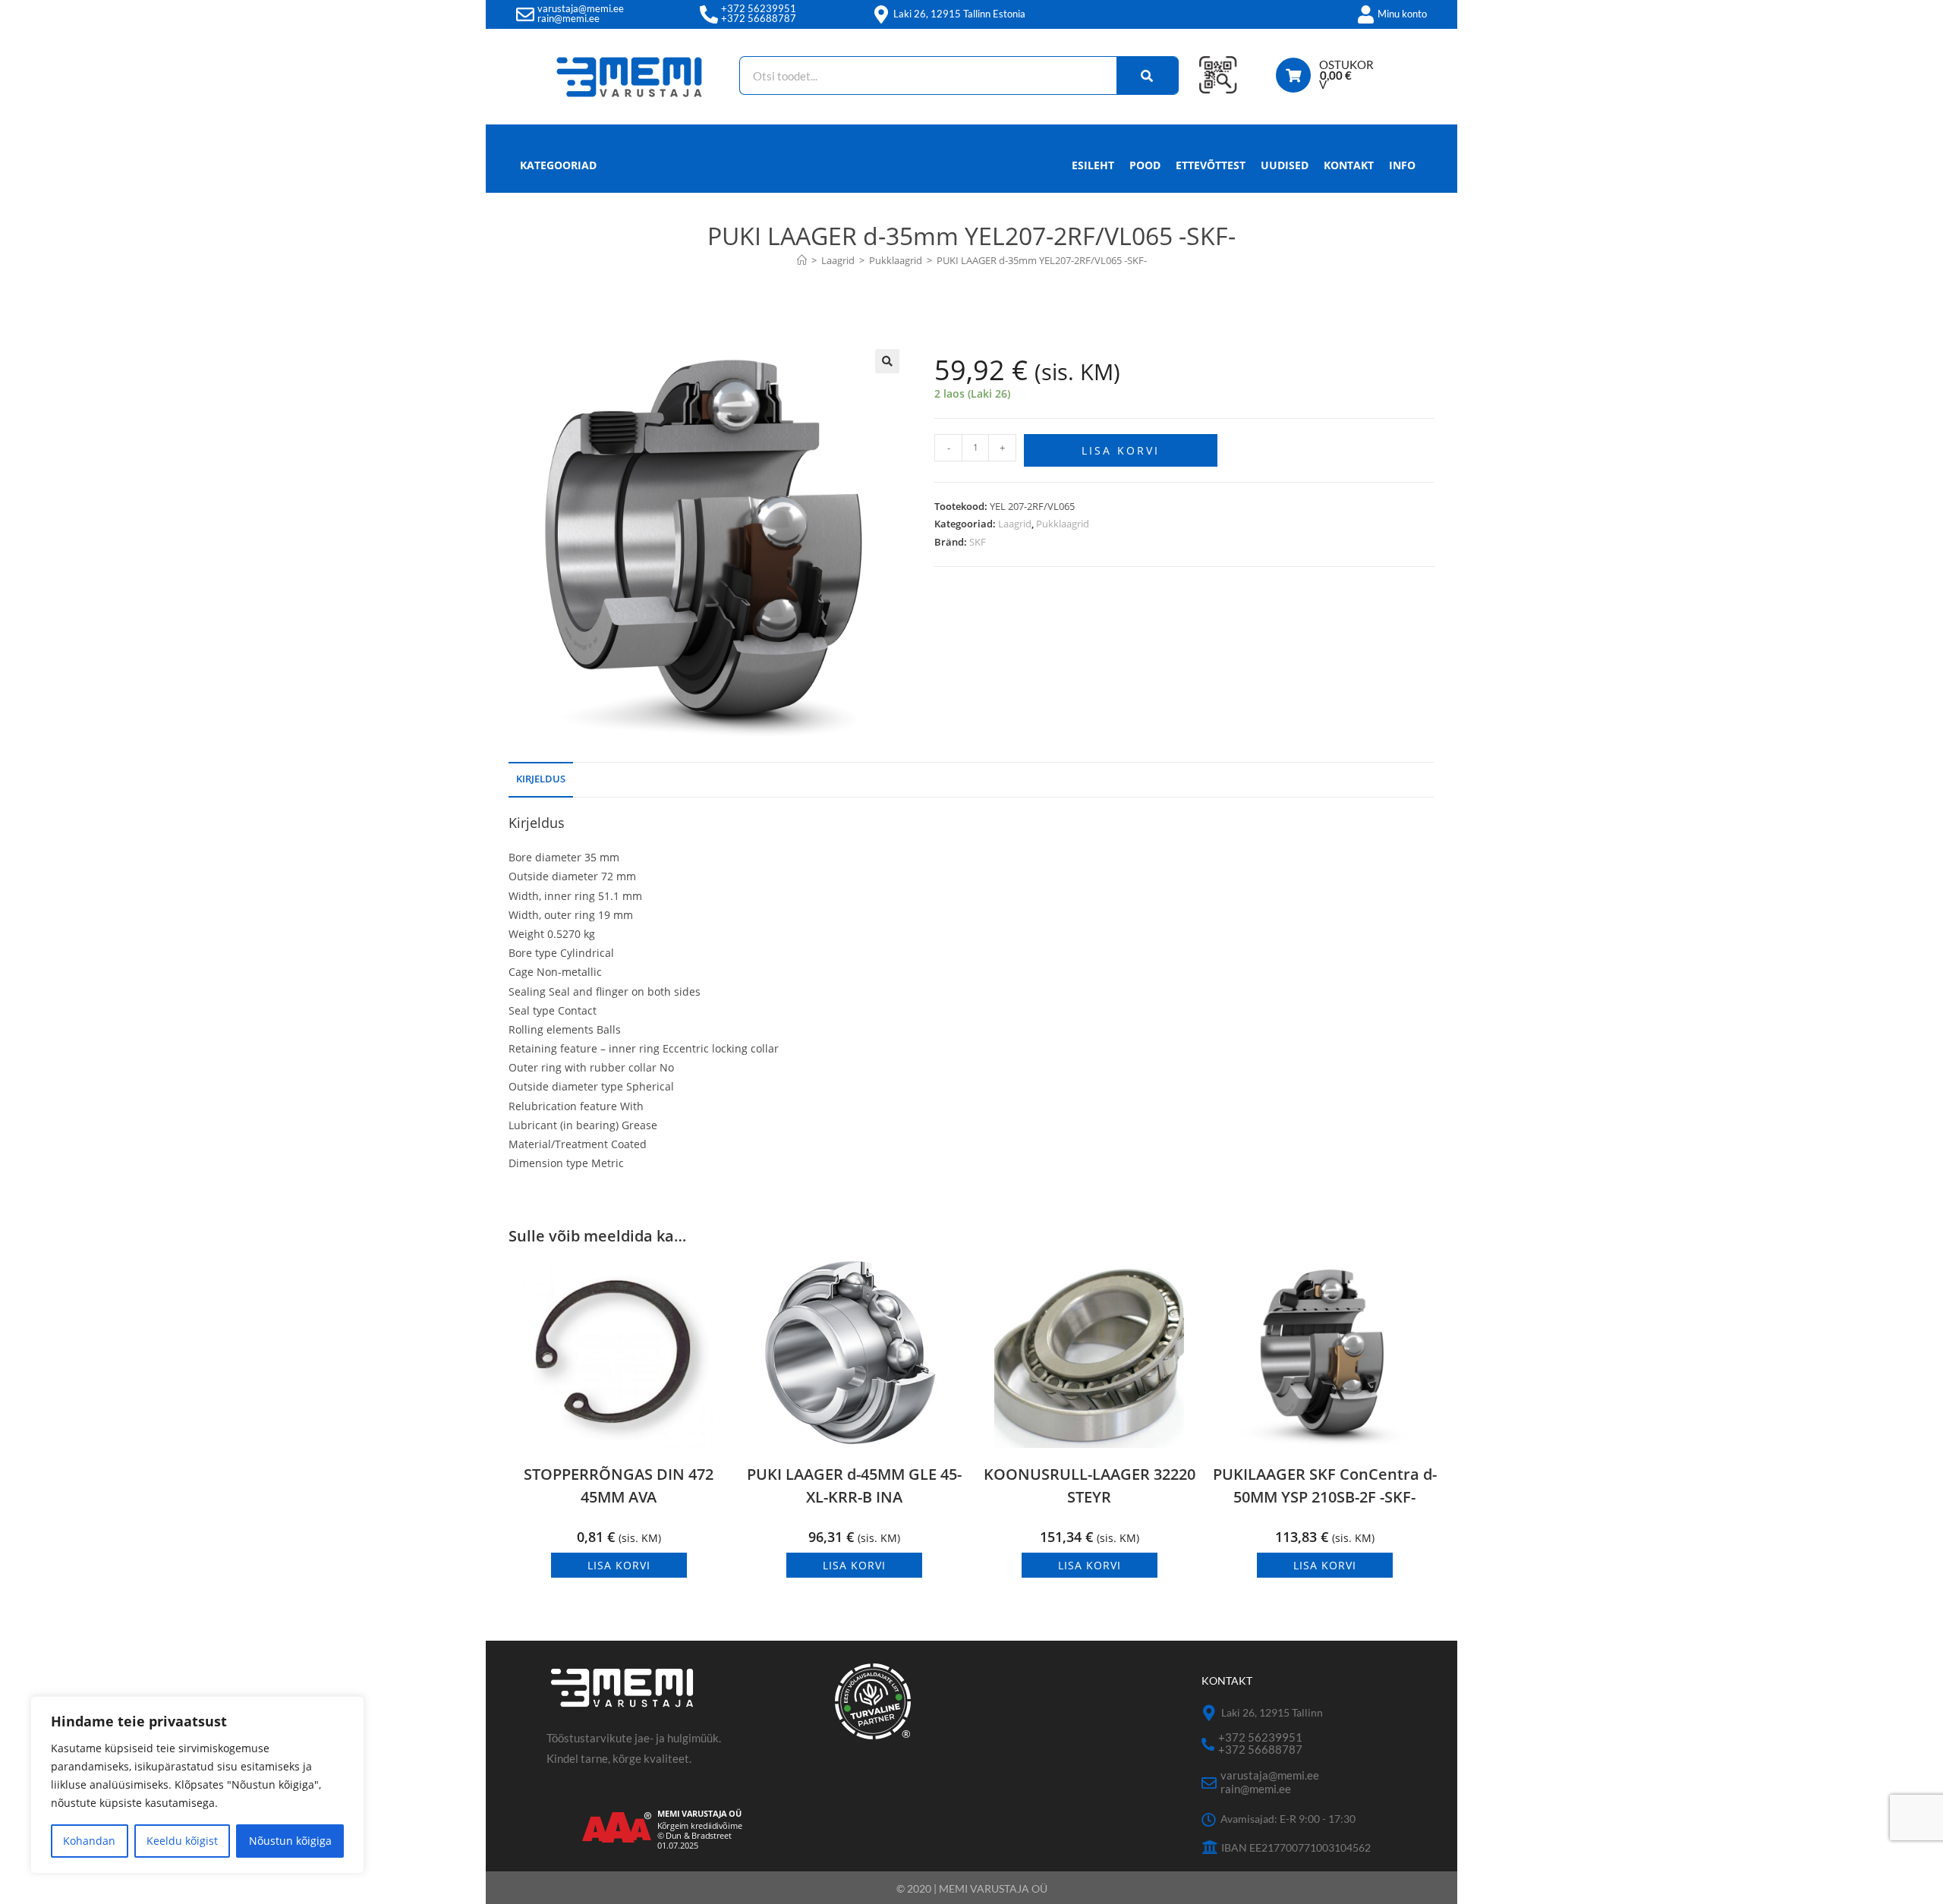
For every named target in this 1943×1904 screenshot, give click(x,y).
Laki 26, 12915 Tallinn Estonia (959, 14)
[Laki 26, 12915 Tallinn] (1209, 1713)
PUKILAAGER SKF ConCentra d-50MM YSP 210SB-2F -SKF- (1325, 1485)
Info (1402, 165)
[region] (197, 1785)
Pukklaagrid (1063, 524)
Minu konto (1402, 14)
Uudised (1285, 165)
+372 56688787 (759, 18)
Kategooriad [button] (558, 165)
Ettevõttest (1211, 165)
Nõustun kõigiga (290, 1841)
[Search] (1148, 76)
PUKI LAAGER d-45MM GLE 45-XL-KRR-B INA (854, 1485)
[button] (887, 361)
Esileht (1093, 165)
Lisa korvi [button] (619, 1565)
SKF (978, 542)
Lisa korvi (1121, 450)
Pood (1145, 165)
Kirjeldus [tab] (541, 779)
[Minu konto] (1365, 14)
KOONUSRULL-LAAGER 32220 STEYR (1090, 1485)
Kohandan (89, 1841)
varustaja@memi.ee (581, 8)
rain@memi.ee (568, 18)
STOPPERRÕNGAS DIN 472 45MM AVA (619, 1485)
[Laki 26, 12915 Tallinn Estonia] (881, 14)
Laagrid (1015, 524)
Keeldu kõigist (182, 1841)
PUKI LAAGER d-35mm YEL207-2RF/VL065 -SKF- (1042, 260)
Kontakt (1349, 165)
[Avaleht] (802, 260)
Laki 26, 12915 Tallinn (1272, 1712)
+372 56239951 (759, 8)
